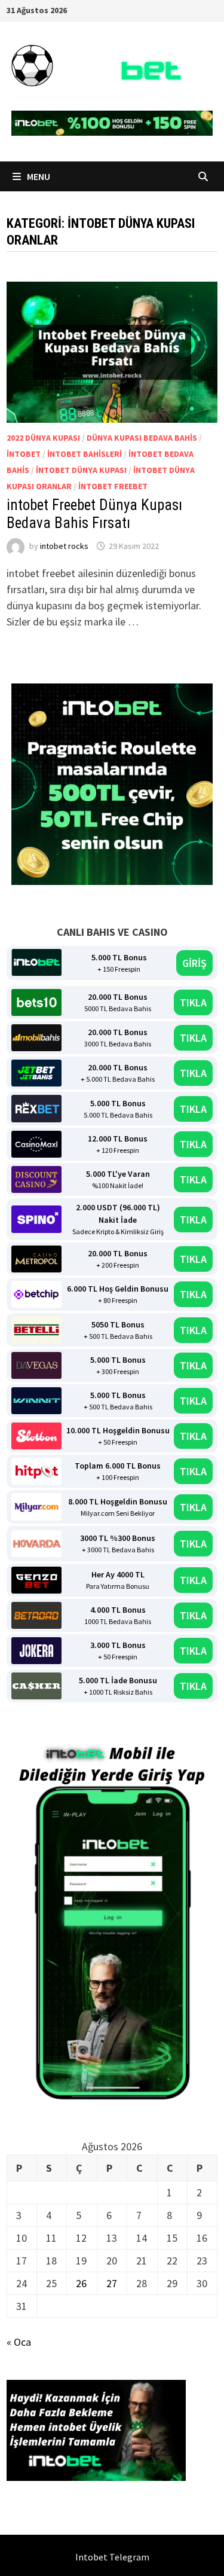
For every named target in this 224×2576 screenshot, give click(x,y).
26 (81, 2283)
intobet (24, 454)
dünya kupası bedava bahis (142, 438)
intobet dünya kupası (81, 470)
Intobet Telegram (112, 2557)
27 (112, 2283)
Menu (38, 176)
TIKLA (193, 1002)
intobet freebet (113, 486)
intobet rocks (64, 546)
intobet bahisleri (85, 454)
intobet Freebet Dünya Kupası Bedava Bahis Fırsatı (94, 514)
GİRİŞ (194, 963)
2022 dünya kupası (43, 438)
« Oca (19, 2342)
